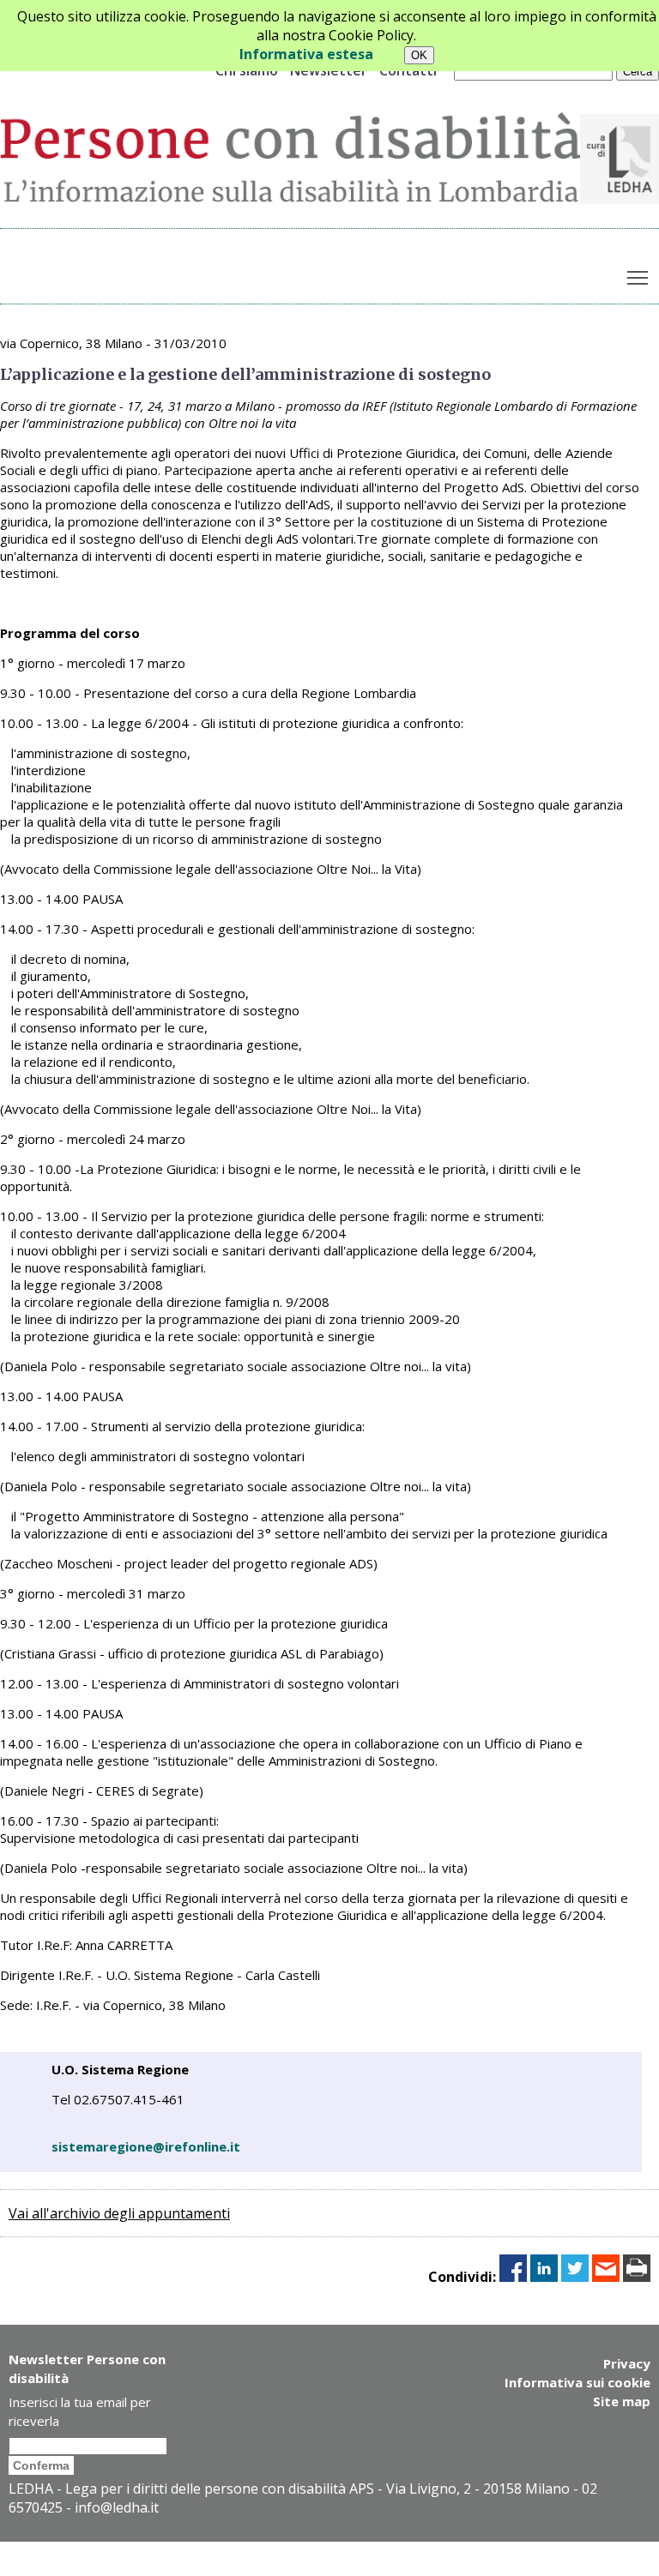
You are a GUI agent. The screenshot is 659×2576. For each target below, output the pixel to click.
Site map (622, 2401)
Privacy (627, 2363)
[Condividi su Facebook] (513, 2277)
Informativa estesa (306, 54)
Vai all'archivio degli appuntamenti (119, 2213)
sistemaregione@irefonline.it (146, 2146)
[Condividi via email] (606, 2277)
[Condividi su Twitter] (575, 2277)
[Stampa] (637, 2277)
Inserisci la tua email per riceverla (80, 2411)
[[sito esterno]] (620, 199)
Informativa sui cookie (577, 2382)
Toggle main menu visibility (638, 277)
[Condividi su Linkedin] (544, 2277)
